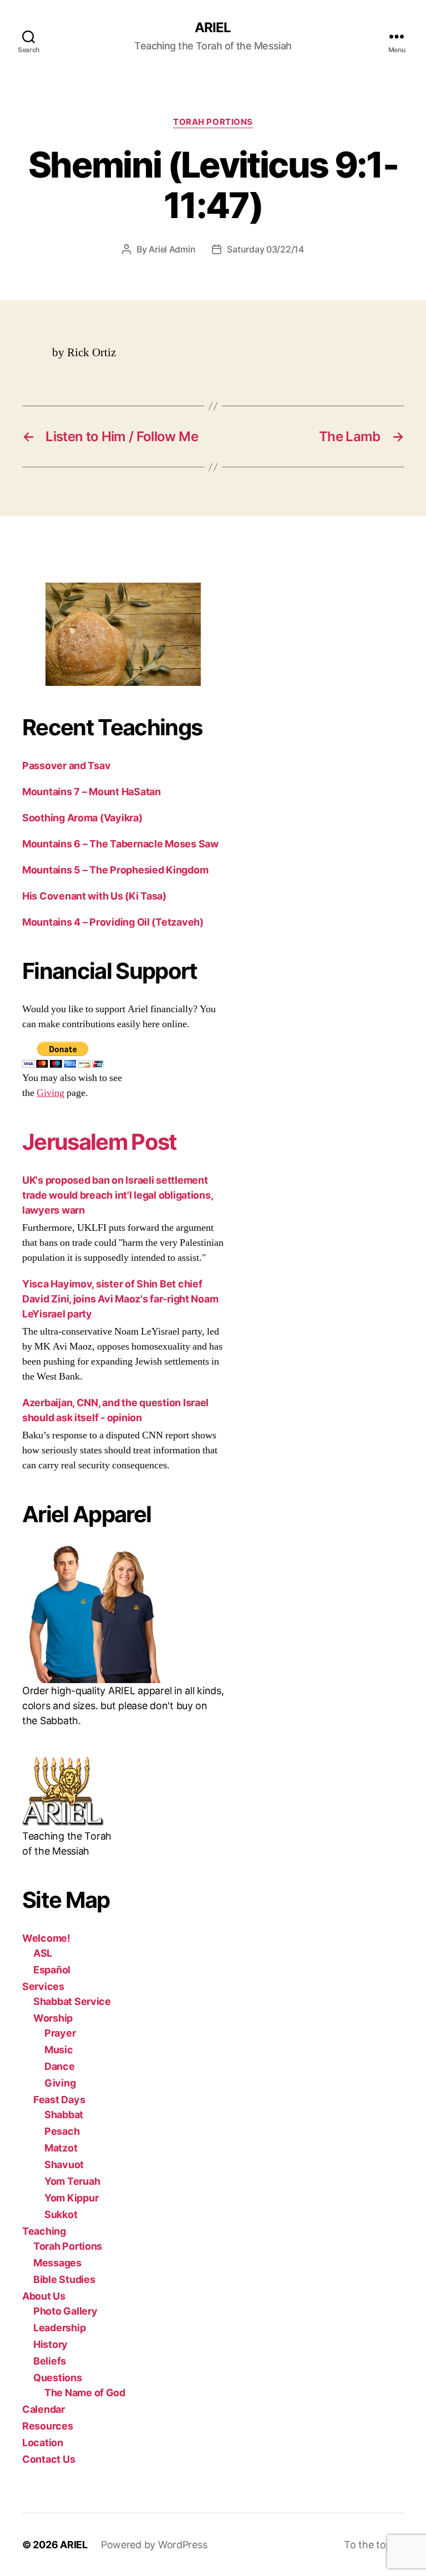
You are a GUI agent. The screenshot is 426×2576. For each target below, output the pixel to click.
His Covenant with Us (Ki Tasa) (94, 896)
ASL (43, 1953)
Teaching (44, 2231)
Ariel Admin (172, 249)
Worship (53, 2018)
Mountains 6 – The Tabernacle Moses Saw (120, 844)
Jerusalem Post (100, 1142)
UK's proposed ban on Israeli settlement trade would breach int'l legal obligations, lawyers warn (117, 1195)
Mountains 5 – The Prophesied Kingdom (115, 870)
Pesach (62, 2131)
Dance (60, 2066)
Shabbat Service (72, 2001)
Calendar (44, 2409)
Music (59, 2050)
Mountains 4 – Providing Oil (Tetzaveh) (113, 922)
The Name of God (85, 2393)
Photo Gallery (65, 2311)
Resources (48, 2426)
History (50, 2344)
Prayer (60, 2033)
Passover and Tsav (66, 766)
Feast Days (59, 2100)
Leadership (59, 2328)
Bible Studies (64, 2279)
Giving (50, 1093)
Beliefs (50, 2361)
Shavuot (64, 2165)
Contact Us (49, 2459)
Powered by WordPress (154, 2545)
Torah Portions (213, 122)
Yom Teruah (72, 2181)
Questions (58, 2378)
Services (43, 1986)
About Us (44, 2296)
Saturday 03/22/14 (265, 249)
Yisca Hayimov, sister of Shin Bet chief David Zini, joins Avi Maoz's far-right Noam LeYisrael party (120, 1299)
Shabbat (64, 2115)
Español (52, 1970)
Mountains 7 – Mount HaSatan (92, 792)
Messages (57, 2263)
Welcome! (46, 1938)
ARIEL (213, 28)
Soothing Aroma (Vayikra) (82, 818)
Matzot (61, 2148)
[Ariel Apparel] (123, 1614)
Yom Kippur (71, 2198)
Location (43, 2443)
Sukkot (61, 2214)
